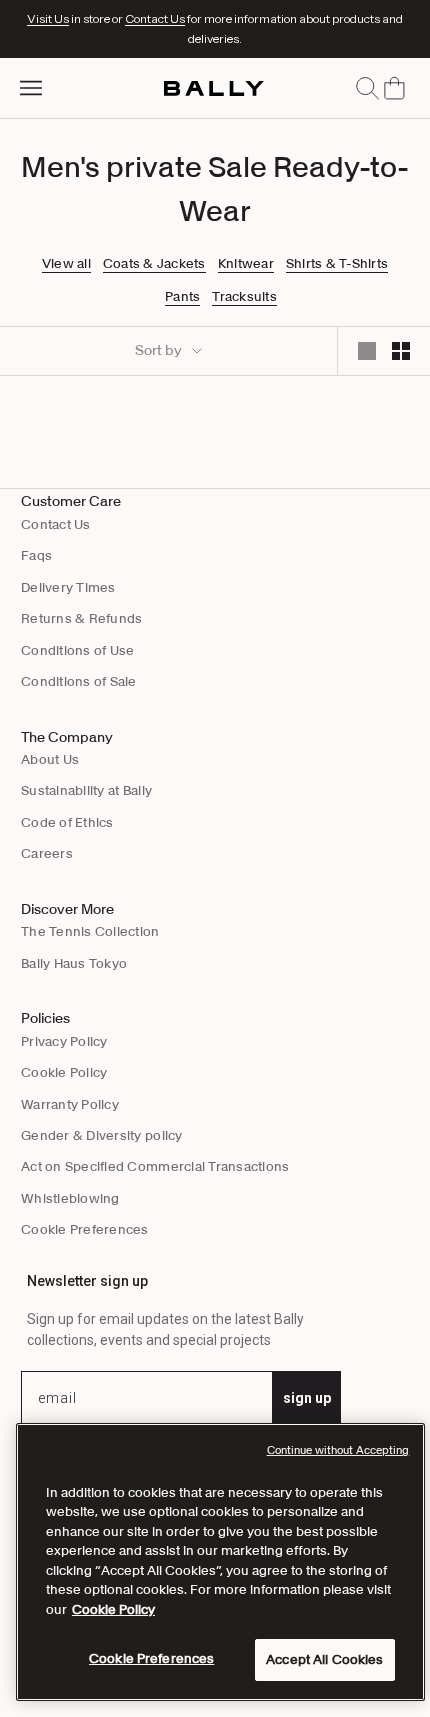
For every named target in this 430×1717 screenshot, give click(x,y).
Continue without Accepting (338, 1450)
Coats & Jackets (154, 264)
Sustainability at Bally (86, 790)
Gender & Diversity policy (102, 1135)
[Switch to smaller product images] (401, 351)
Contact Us (155, 18)
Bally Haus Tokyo (74, 963)
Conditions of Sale (79, 681)
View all (66, 264)
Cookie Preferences (85, 1229)
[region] (220, 1562)
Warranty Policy (70, 1104)
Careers (47, 853)
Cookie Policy (64, 1072)
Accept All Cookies (324, 1659)
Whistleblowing (70, 1198)
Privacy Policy (64, 1041)
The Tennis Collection (90, 931)
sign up (307, 1398)
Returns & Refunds (81, 618)
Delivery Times (68, 587)
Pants (182, 297)
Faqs (36, 555)
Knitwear (246, 264)
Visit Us (48, 18)
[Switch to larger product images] (367, 351)
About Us (50, 759)
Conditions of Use (77, 650)
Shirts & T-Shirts (337, 264)
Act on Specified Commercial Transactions (155, 1166)
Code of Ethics (67, 822)
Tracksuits (244, 297)
